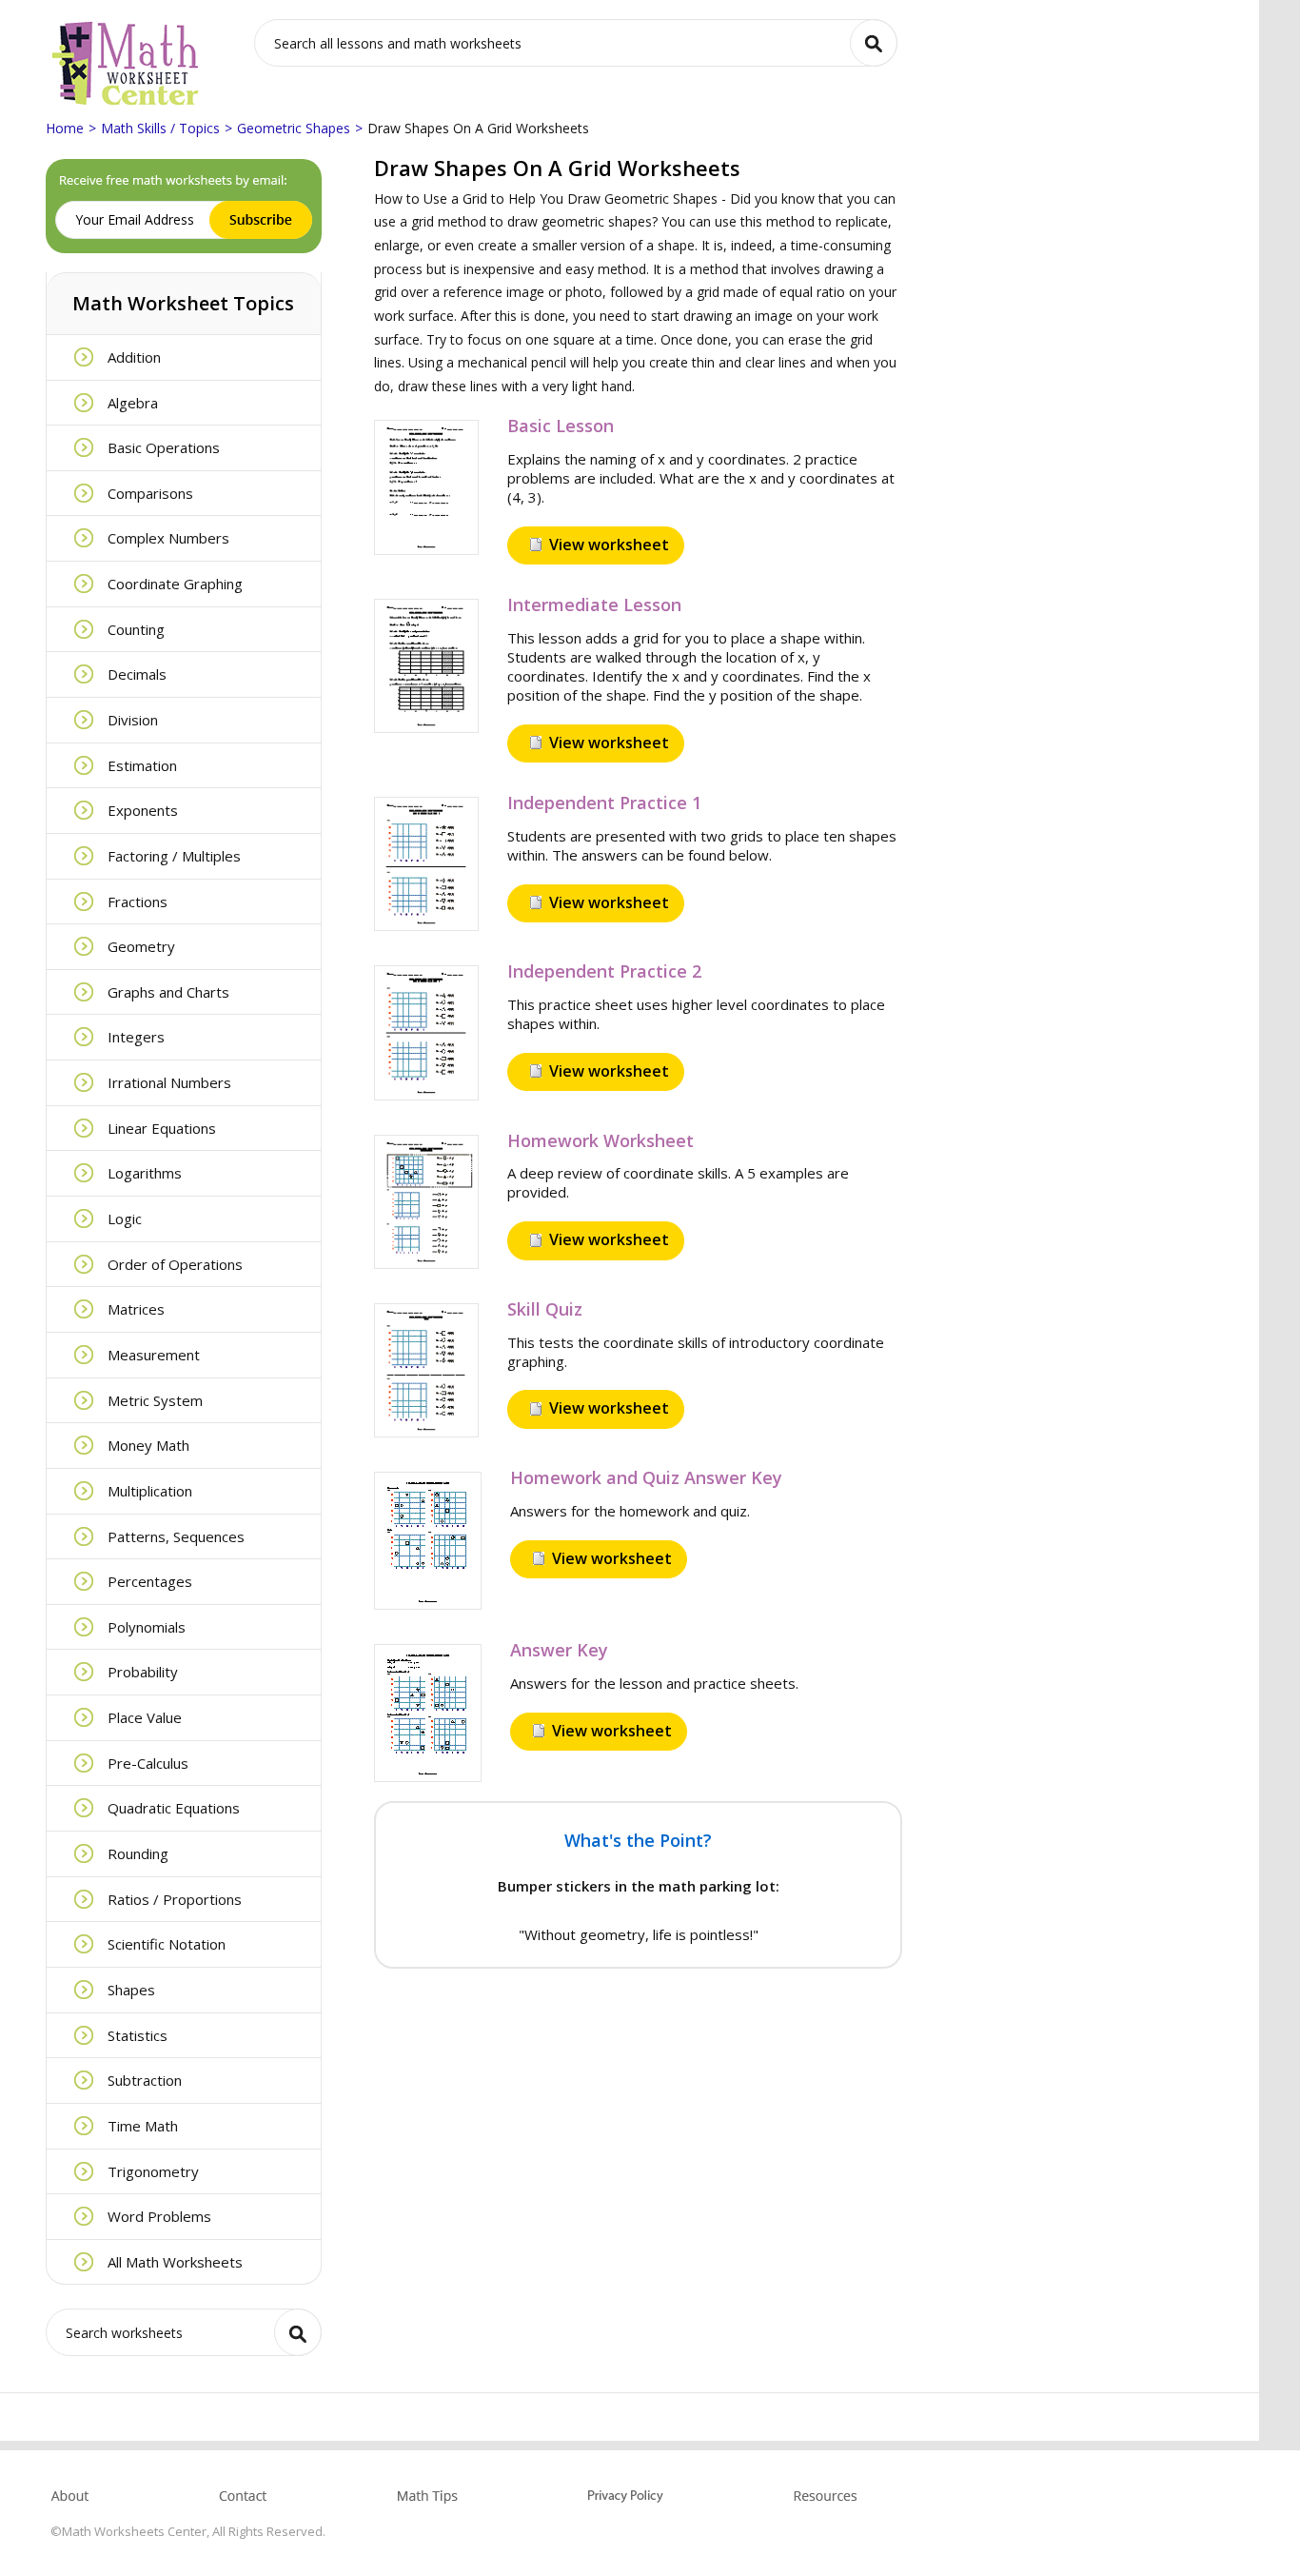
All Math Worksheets (175, 2262)
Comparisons (150, 493)
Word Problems (159, 2216)
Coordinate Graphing (175, 584)
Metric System (155, 1400)
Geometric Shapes (294, 128)
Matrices (136, 1309)
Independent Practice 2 (604, 971)
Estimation (142, 765)
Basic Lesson (561, 426)
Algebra (133, 403)
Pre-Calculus (148, 1763)
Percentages (150, 1581)
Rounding (138, 1853)
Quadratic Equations (174, 1808)
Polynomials (147, 1627)
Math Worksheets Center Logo (126, 63)
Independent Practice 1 (604, 803)
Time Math (143, 2126)
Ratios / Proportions (175, 1899)
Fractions (138, 902)
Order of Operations (175, 1264)
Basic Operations (164, 447)
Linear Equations (162, 1128)
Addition (134, 357)
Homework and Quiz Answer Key (646, 1477)
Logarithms (145, 1173)
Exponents (143, 810)
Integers (136, 1037)
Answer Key (559, 1650)
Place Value (145, 1717)
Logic (125, 1219)
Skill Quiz (545, 1309)
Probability (143, 1672)
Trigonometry (153, 2171)
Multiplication (150, 1491)
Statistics (138, 2035)
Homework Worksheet (601, 1140)
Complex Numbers (168, 538)
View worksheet (609, 545)
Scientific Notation (167, 1944)
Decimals (137, 674)
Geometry (141, 946)
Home (65, 128)
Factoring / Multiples (174, 856)
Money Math (148, 1445)
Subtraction (145, 2080)
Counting (136, 629)
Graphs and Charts (168, 992)
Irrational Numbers (169, 1082)
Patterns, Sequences (176, 1536)
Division (133, 720)
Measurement (154, 1355)
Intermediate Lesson (594, 604)
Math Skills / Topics (160, 128)
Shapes (131, 1990)
